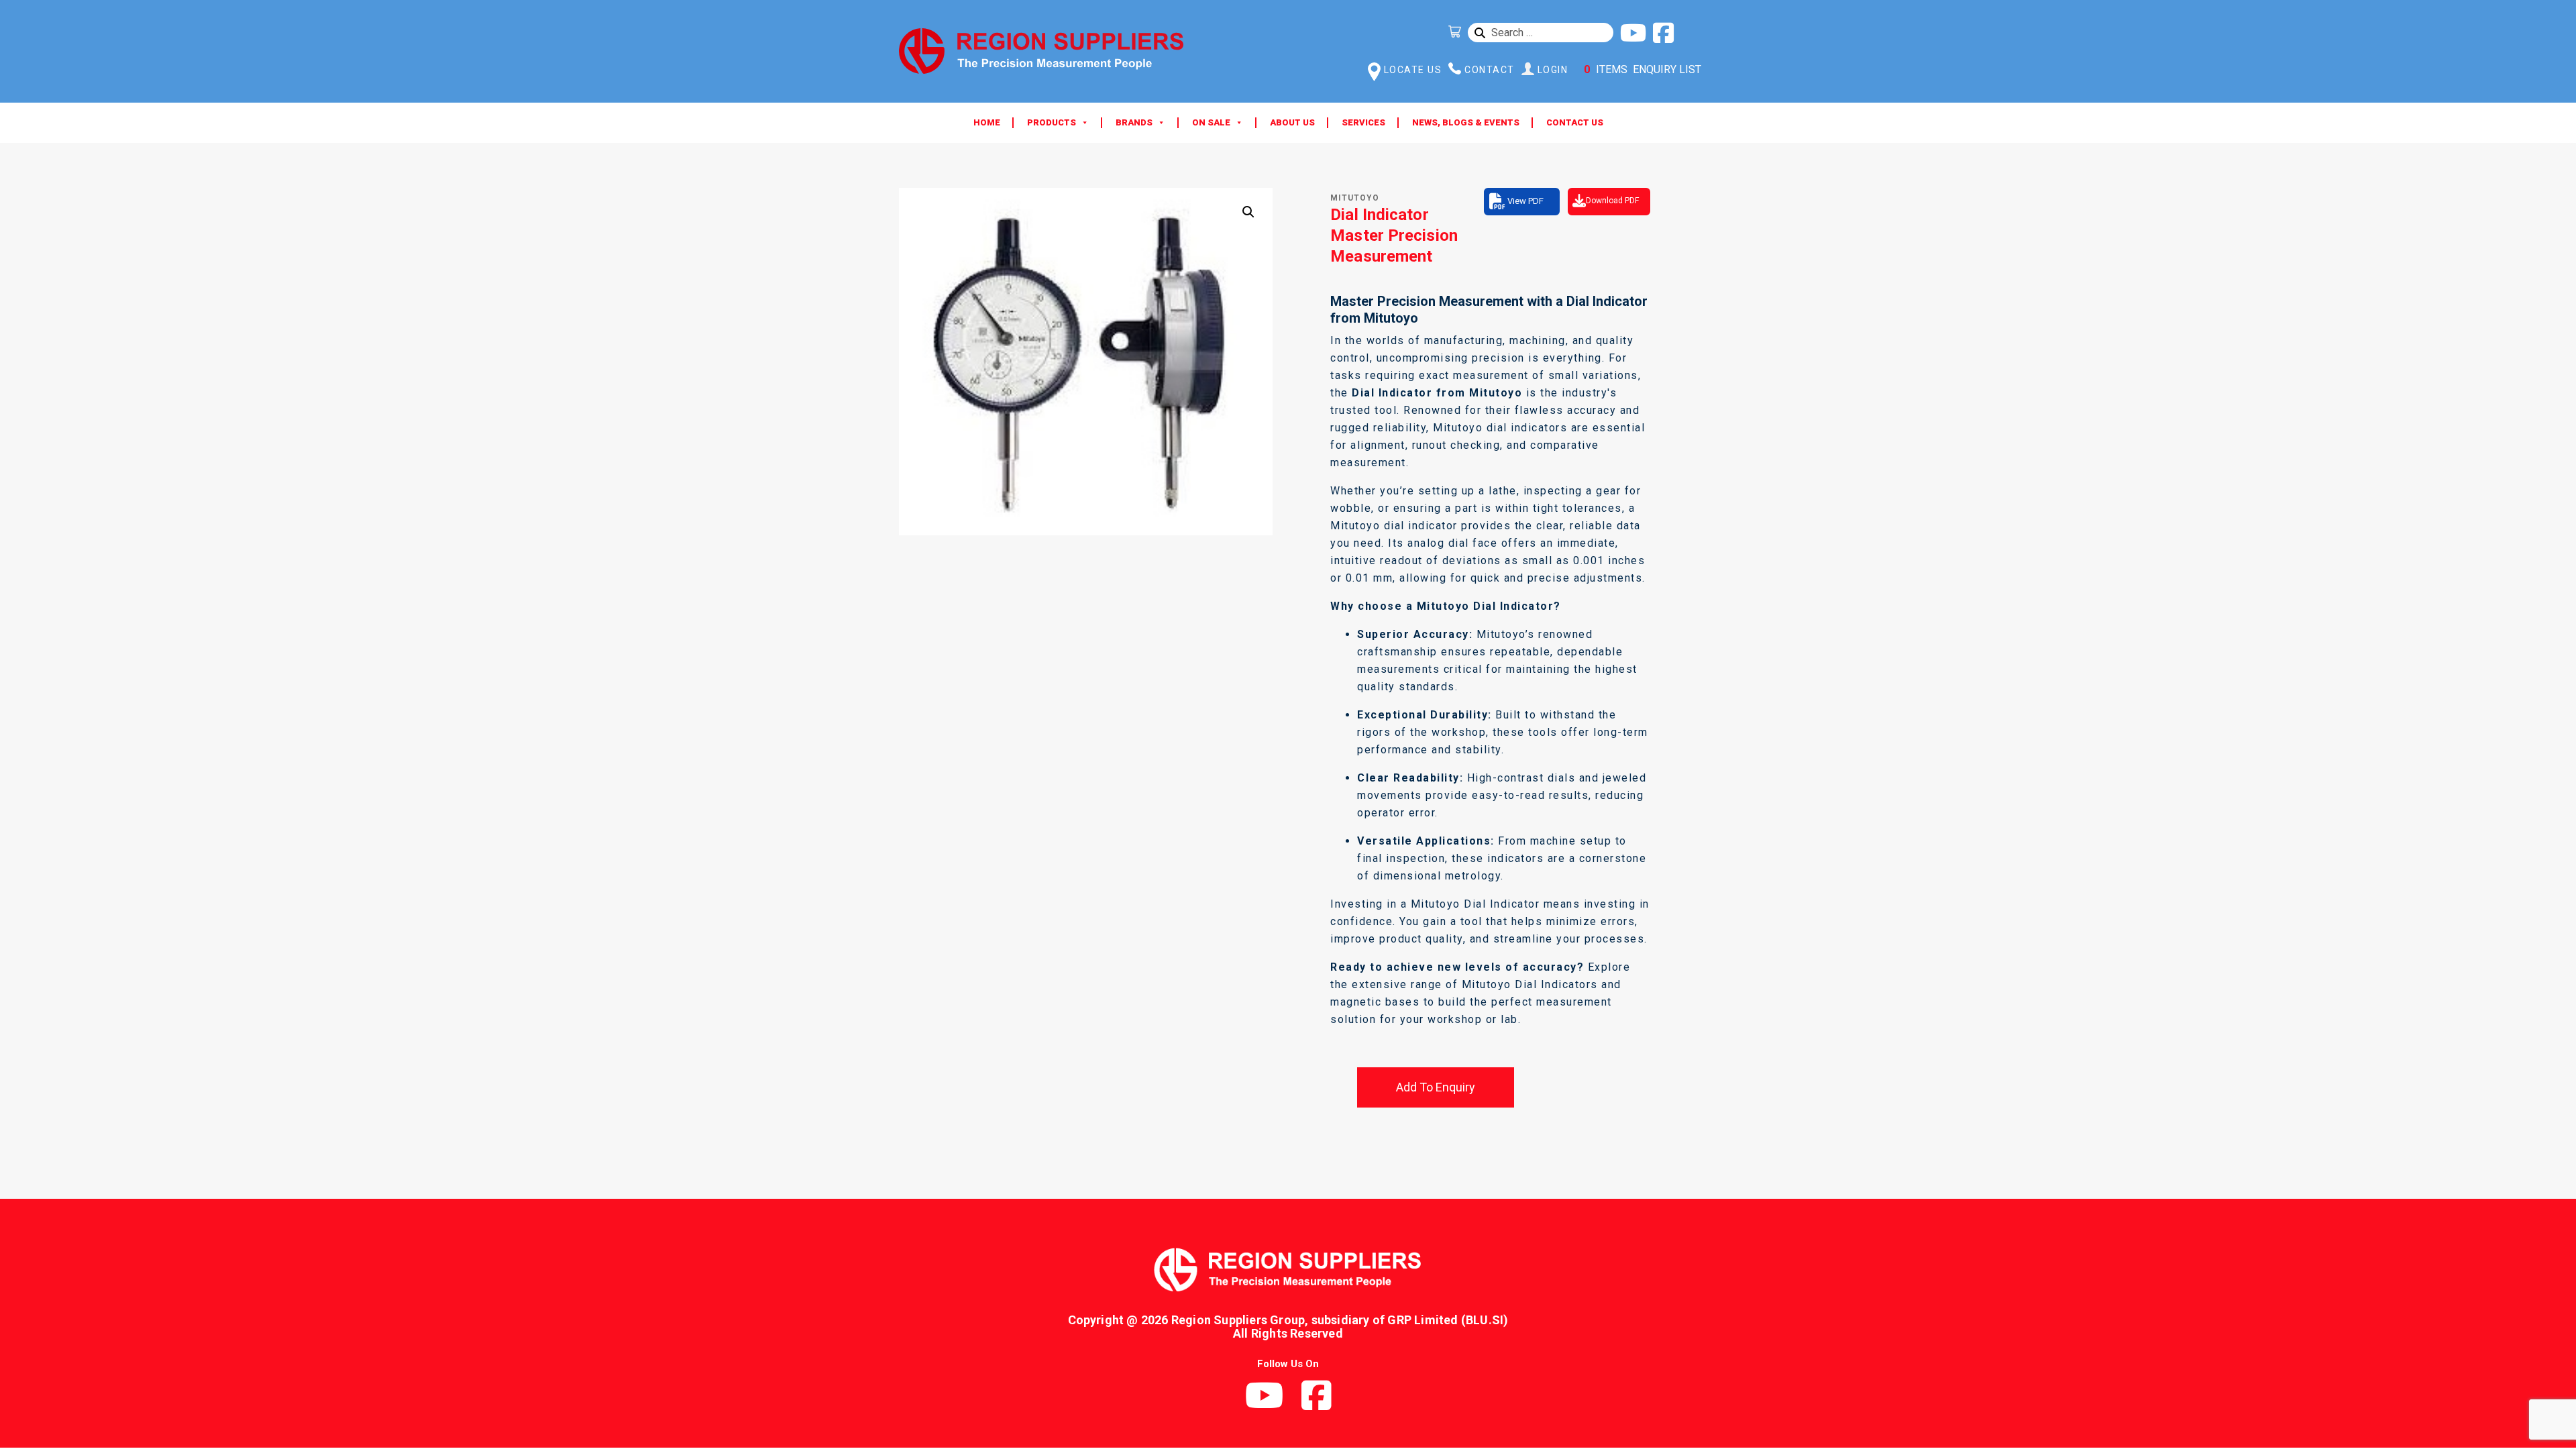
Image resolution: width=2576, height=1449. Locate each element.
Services (1363, 122)
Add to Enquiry (1436, 1087)
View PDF (1525, 201)
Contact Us (1575, 122)
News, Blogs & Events (1466, 122)
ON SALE (1211, 122)
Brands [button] (1134, 122)
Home (987, 122)
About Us (1292, 122)
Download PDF (1612, 201)
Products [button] (1052, 122)
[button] (1248, 212)
